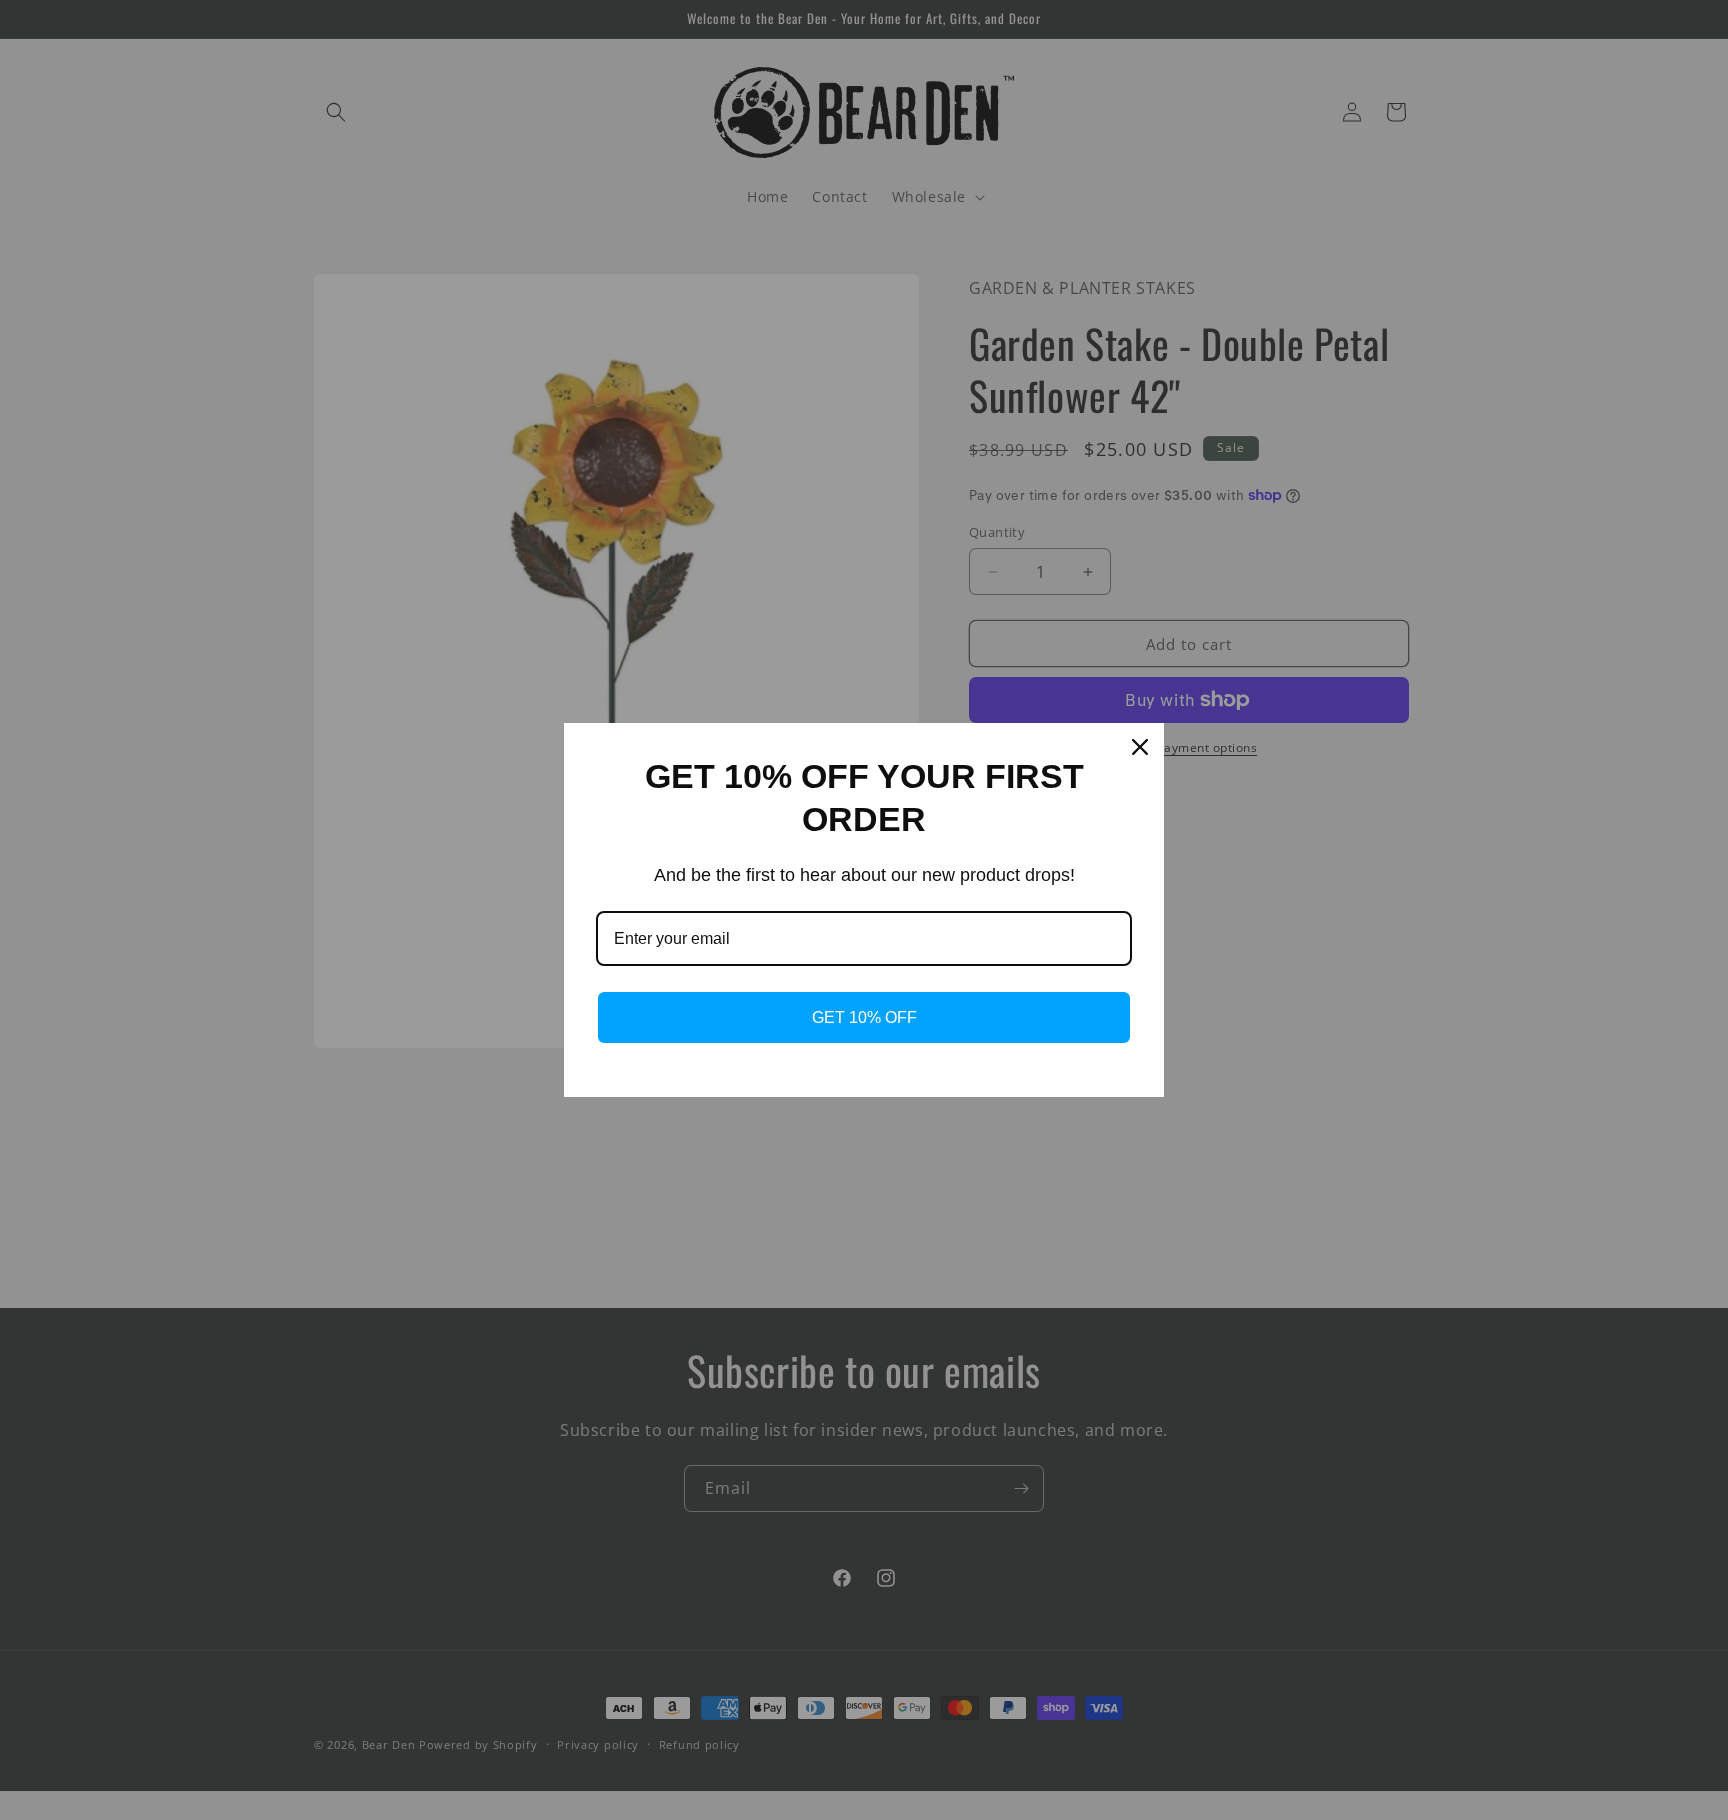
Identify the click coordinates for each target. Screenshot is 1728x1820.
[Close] (1140, 747)
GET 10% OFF (864, 1017)
